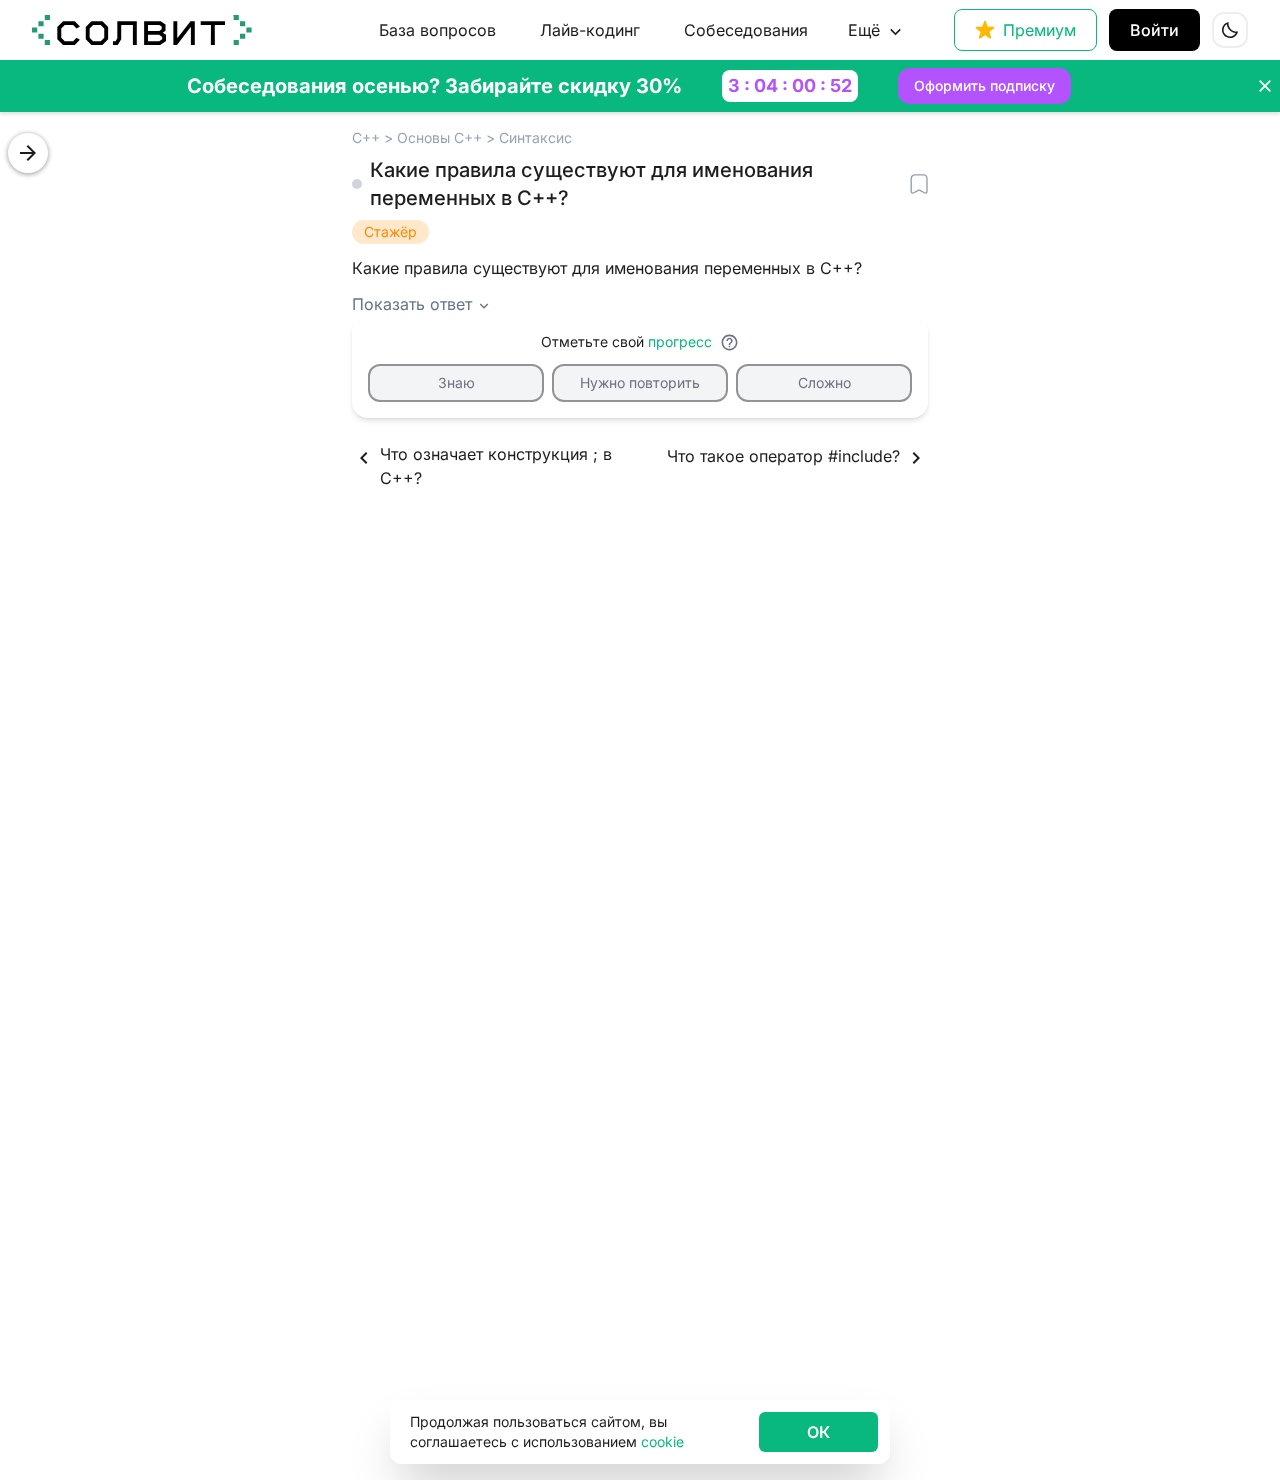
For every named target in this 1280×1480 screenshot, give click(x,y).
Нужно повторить (640, 382)
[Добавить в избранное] (919, 184)
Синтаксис (535, 137)
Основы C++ (439, 137)
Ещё (864, 30)
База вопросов (437, 30)
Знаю (456, 382)
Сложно (824, 382)
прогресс (680, 341)
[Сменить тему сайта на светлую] (1230, 30)
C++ (366, 137)
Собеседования (746, 30)
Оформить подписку (984, 85)
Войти (1154, 30)
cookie (662, 1441)
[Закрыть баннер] (1265, 86)
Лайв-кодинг (590, 30)
